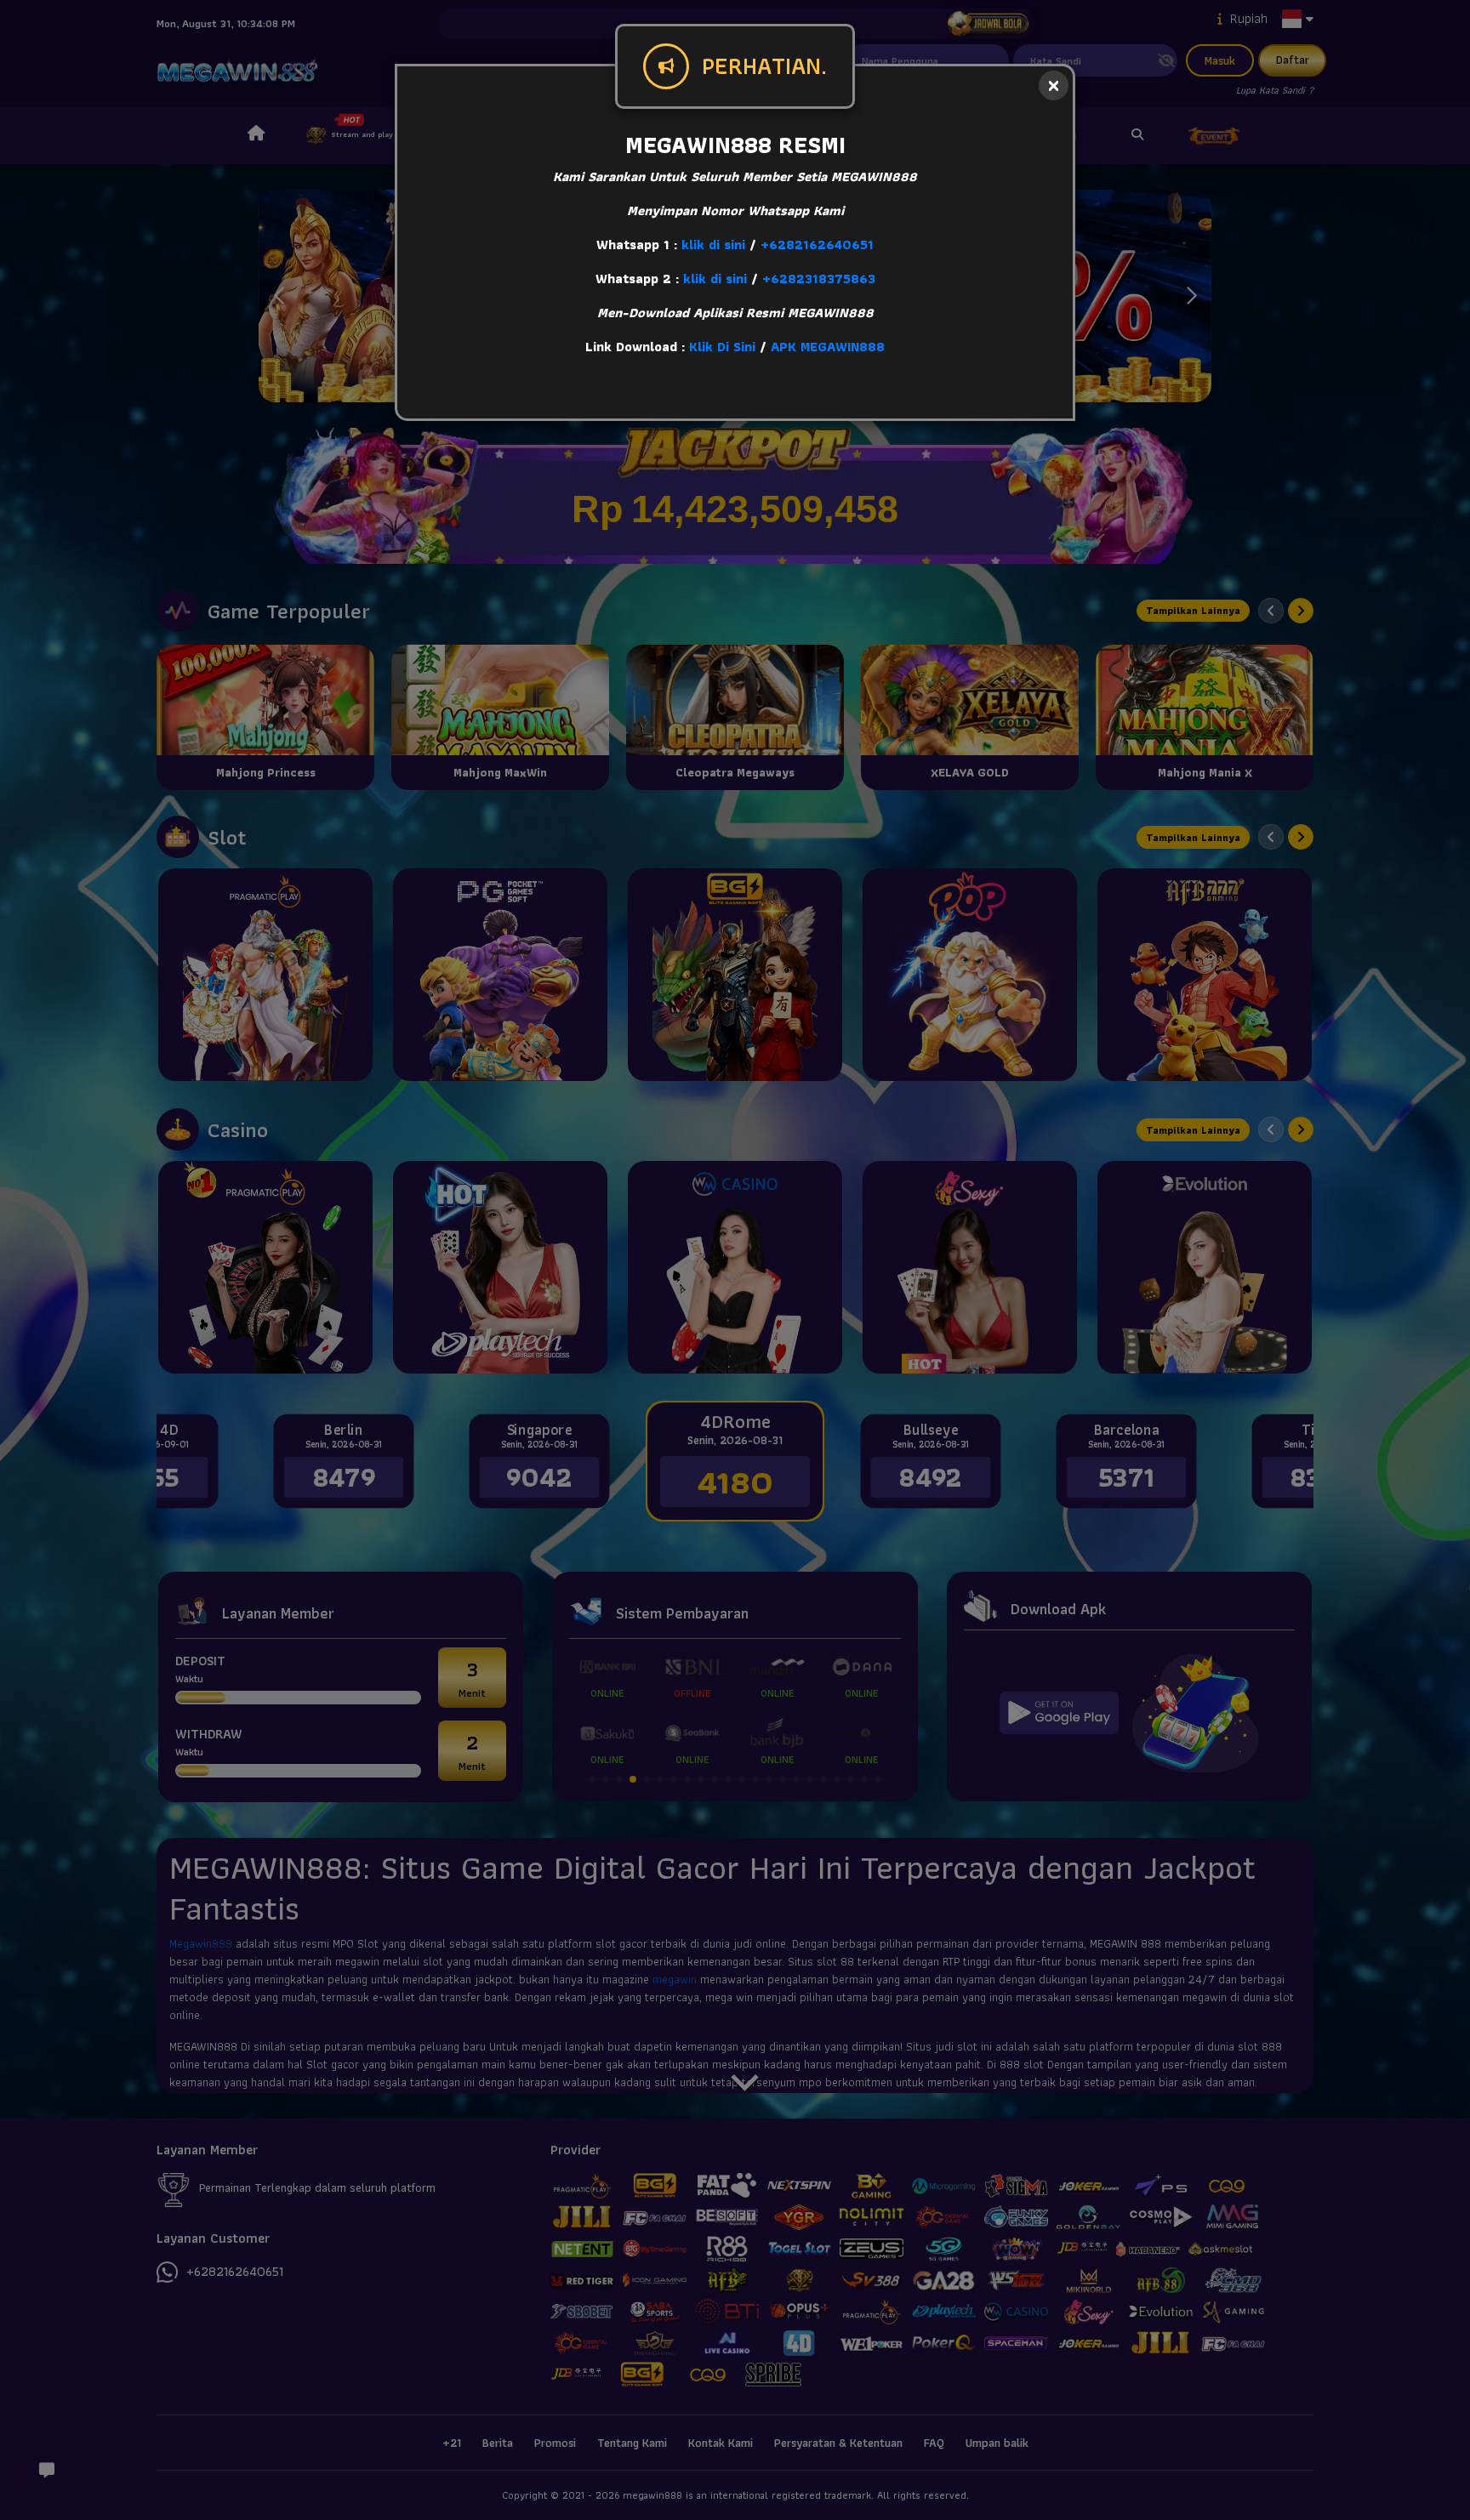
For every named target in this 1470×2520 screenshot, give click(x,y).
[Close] (1054, 85)
